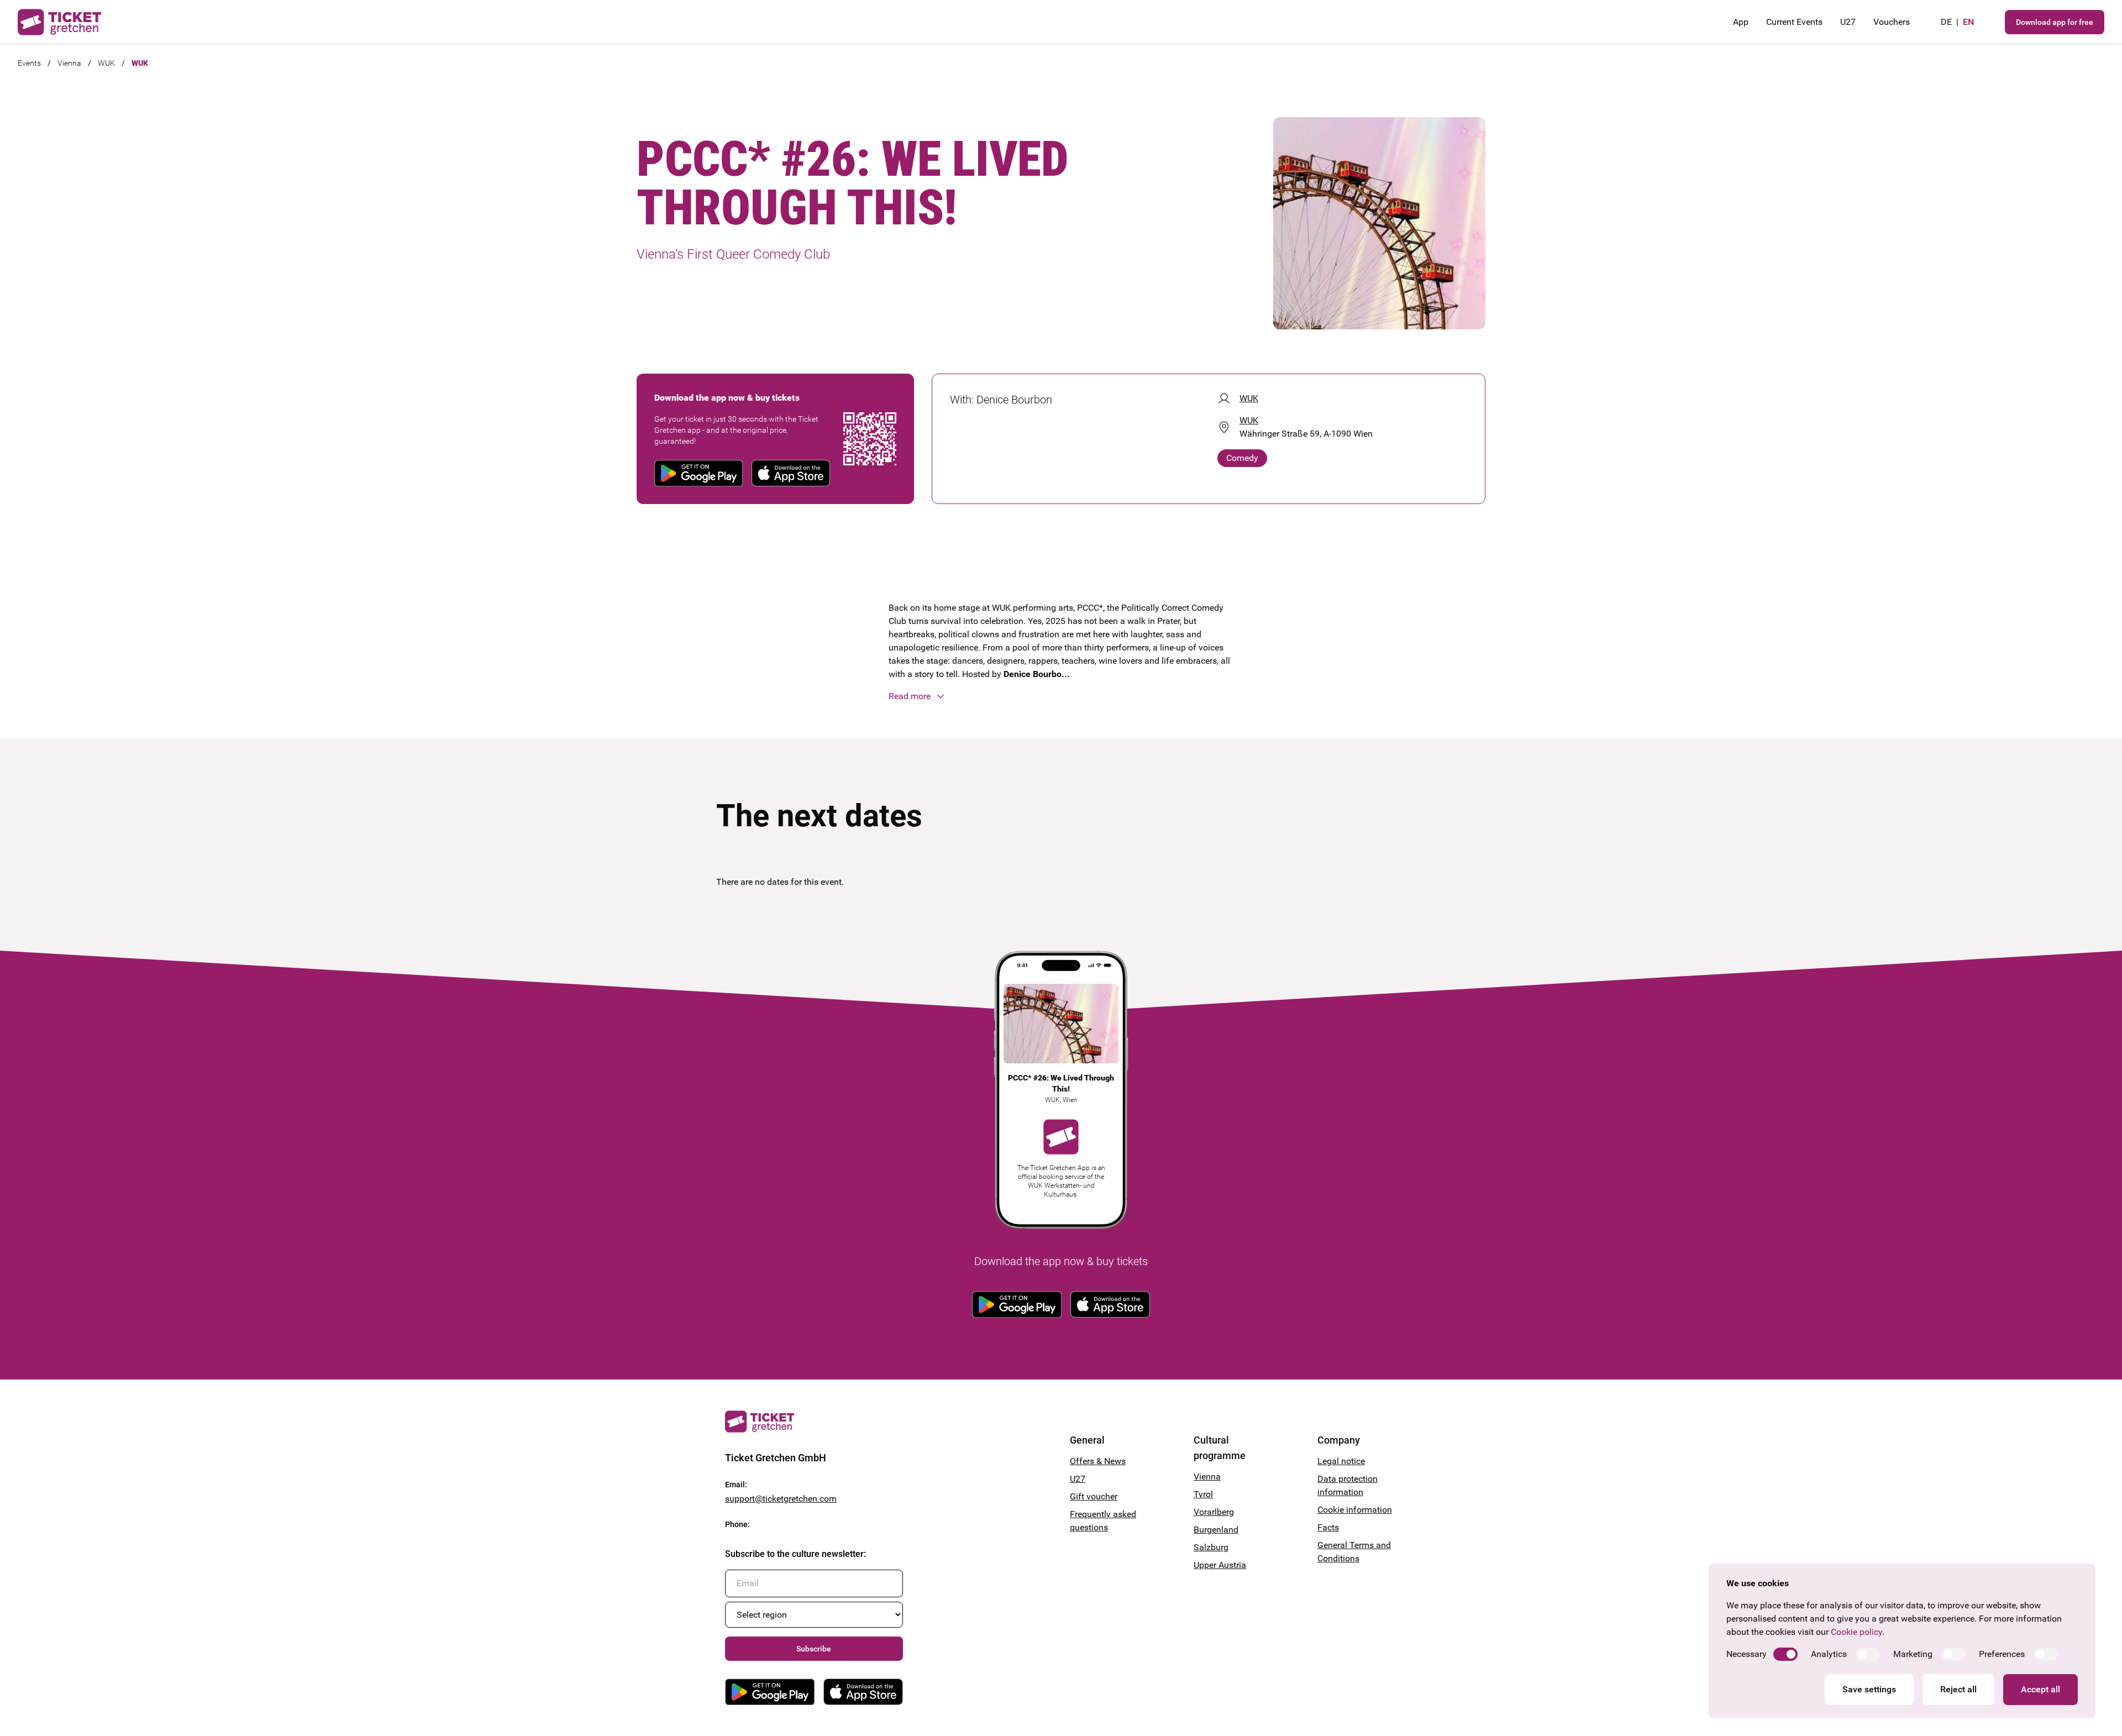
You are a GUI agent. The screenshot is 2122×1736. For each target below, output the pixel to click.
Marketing (1913, 1654)
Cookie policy (1856, 1632)
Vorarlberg (1214, 1512)
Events (29, 63)
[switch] (1785, 1654)
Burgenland (1216, 1530)
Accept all (2040, 1689)
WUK (106, 63)
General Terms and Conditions (1354, 1552)
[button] (1061, 696)
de (1946, 22)
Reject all (1958, 1689)
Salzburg (1211, 1547)
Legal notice (1341, 1461)
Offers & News (1098, 1461)
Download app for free (2055, 22)
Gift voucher (1094, 1496)
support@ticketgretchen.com (781, 1499)
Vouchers (1892, 22)
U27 (1848, 22)
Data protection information (1348, 1485)
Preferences (2002, 1654)
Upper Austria (1220, 1565)
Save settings (1869, 1689)
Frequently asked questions (1103, 1521)
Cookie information (1355, 1510)
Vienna (69, 63)
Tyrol (1203, 1494)
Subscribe (814, 1649)
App (1741, 22)
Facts (1328, 1527)
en (1968, 22)
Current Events (1794, 22)
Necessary (1747, 1654)
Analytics (1829, 1654)
